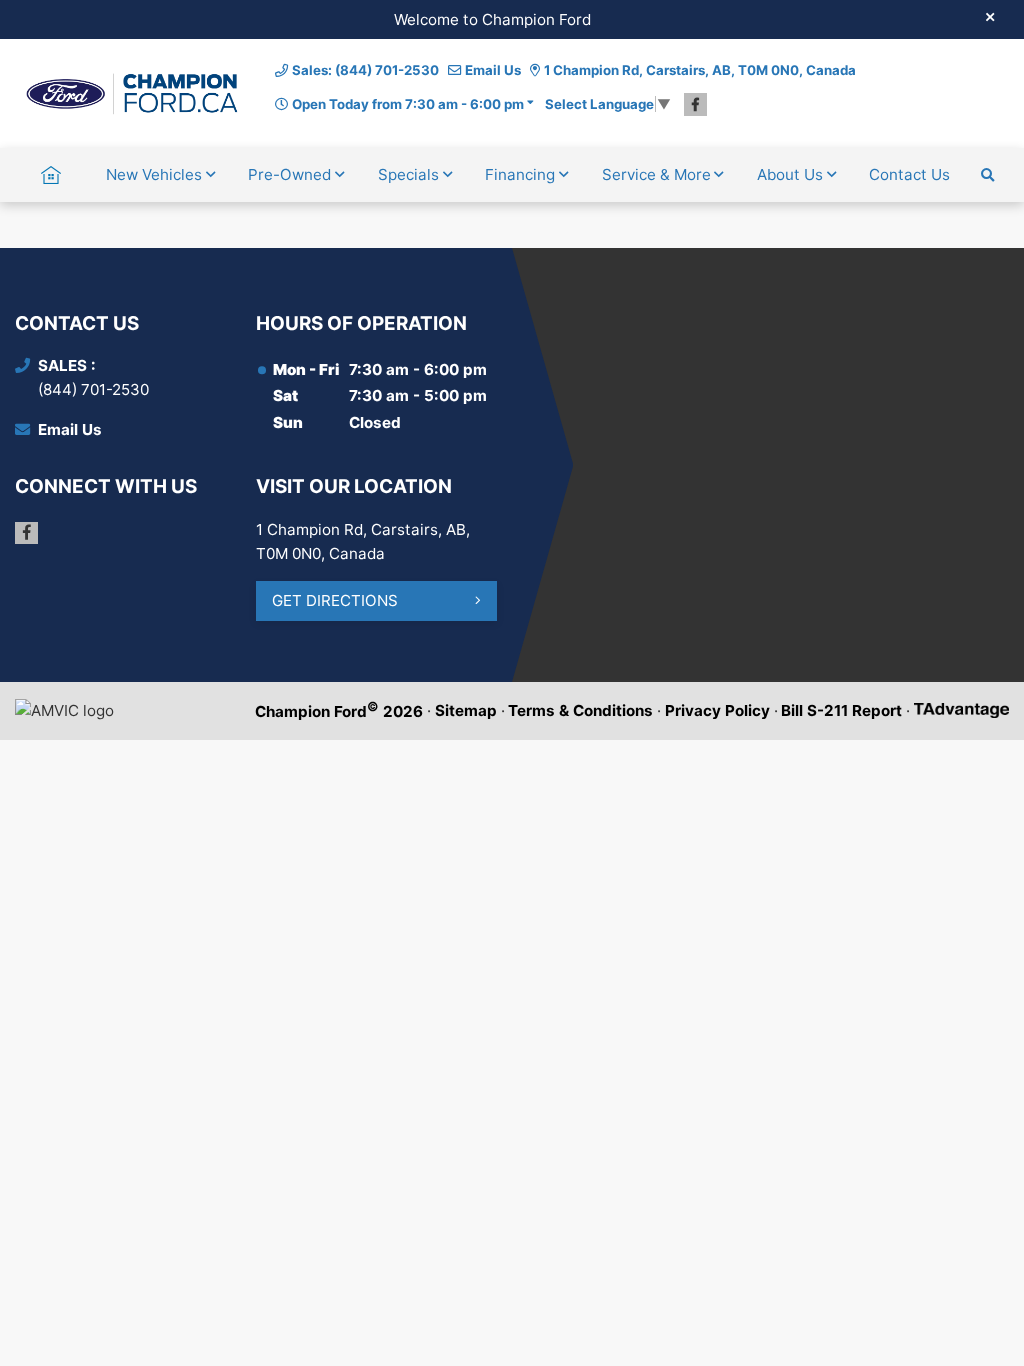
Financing (520, 174)
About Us (790, 174)
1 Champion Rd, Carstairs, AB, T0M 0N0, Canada (700, 70)
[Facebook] (695, 104)
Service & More (656, 174)
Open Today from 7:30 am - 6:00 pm (408, 104)
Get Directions (335, 600)
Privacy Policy (717, 710)
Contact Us (909, 174)
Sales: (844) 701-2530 (365, 70)
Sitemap (466, 710)
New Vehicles (154, 174)
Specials (408, 174)
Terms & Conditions (580, 710)
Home (51, 174)
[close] (990, 17)
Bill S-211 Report (841, 710)
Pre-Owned (289, 174)
